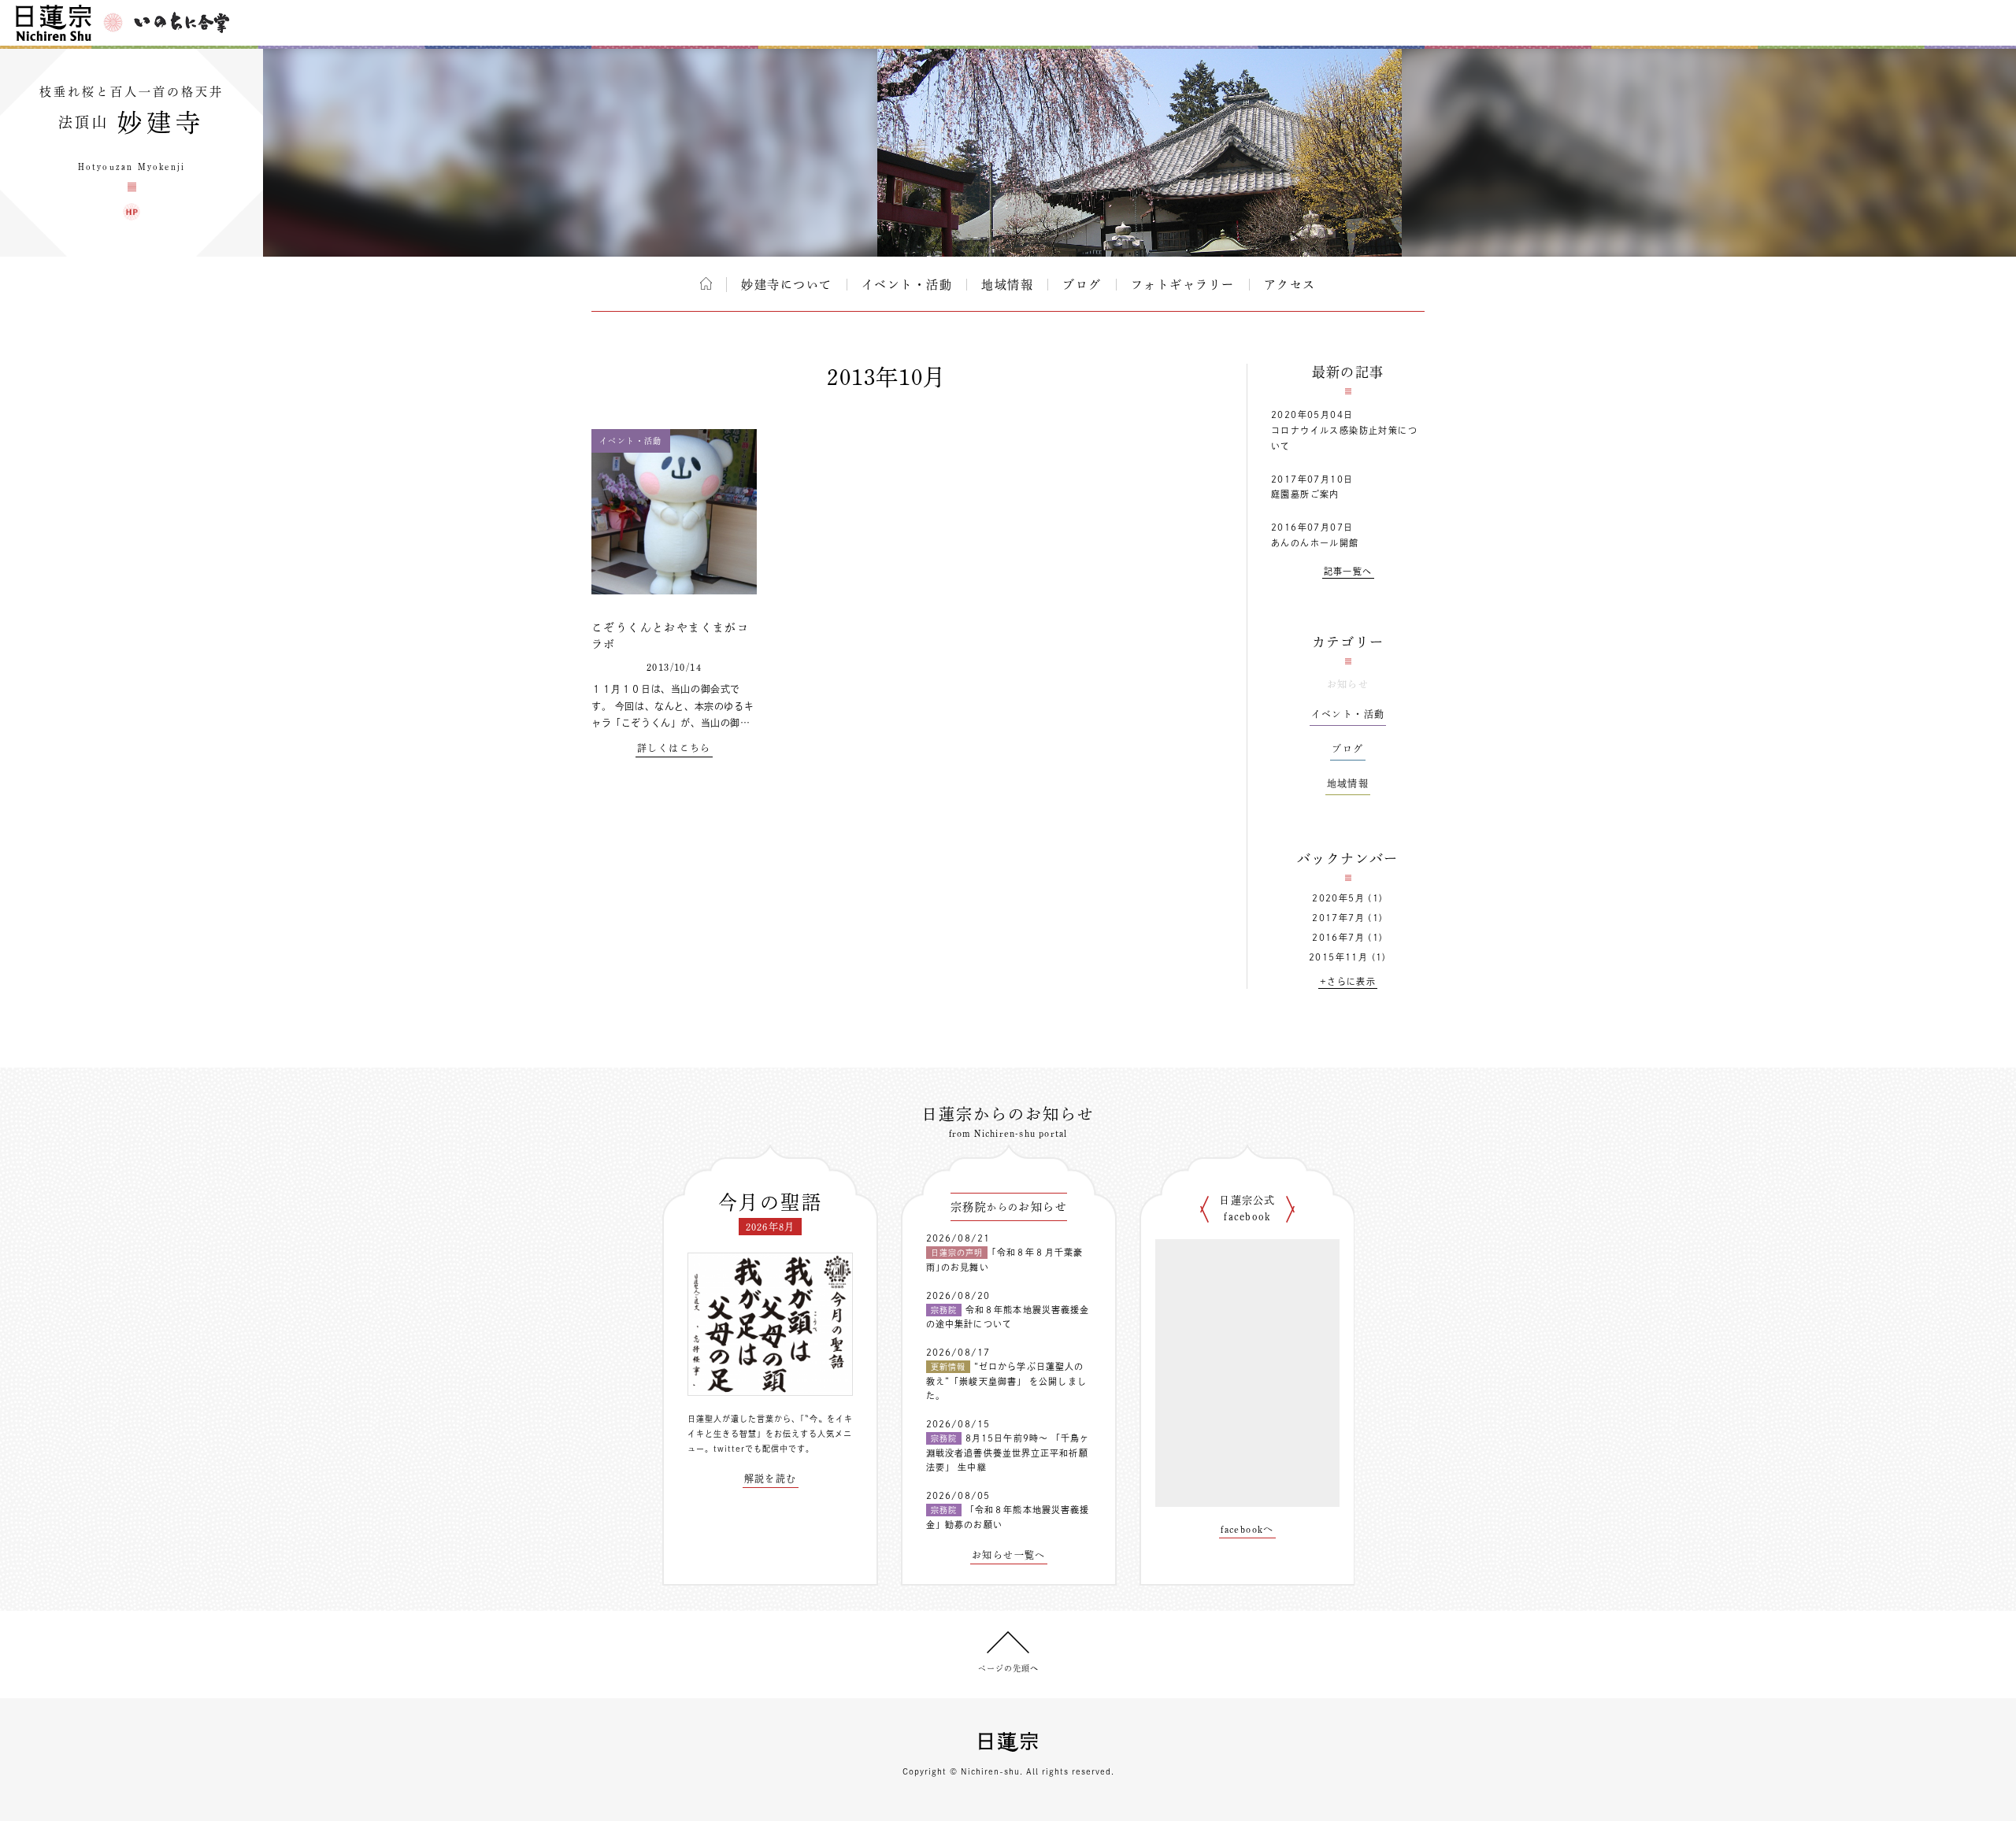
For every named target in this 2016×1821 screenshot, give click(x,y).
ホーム (706, 283)
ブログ (1082, 285)
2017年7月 (1338, 918)
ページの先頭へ (1008, 1668)
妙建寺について (787, 285)
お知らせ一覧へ (1009, 1555)
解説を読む (771, 1479)
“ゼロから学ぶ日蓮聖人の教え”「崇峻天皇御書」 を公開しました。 (1006, 1381)
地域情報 (1007, 285)
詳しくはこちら (674, 748)
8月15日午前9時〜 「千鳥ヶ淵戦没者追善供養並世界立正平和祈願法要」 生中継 (1008, 1453)
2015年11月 (1338, 957)
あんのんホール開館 (1315, 543)
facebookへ (1247, 1529)
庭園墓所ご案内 (1305, 494)
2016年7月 (1338, 937)
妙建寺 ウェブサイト (132, 212)
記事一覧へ (1348, 571)
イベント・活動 (907, 285)
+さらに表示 (1348, 981)
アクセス (1290, 285)
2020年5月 (1338, 898)
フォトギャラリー (1183, 285)
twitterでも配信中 (751, 1449)
